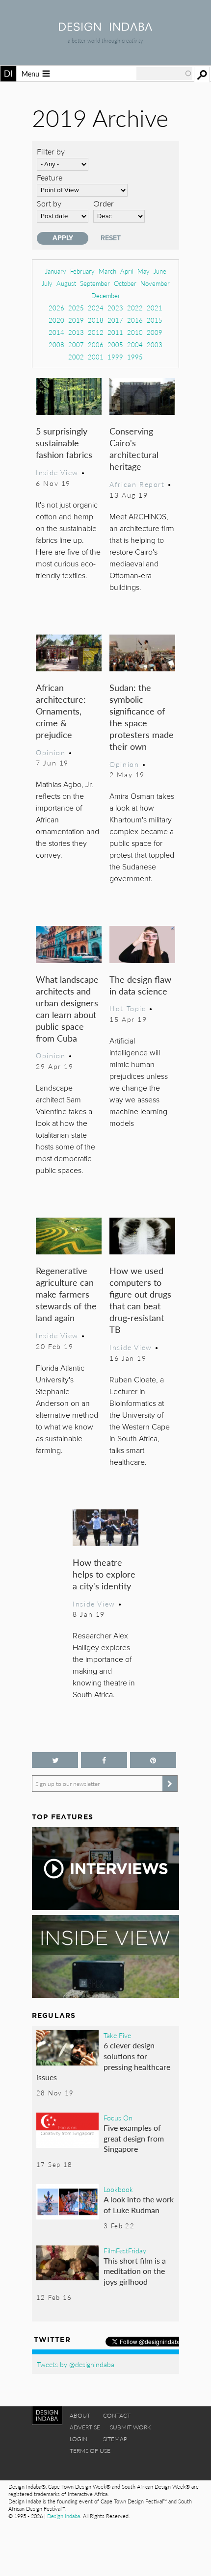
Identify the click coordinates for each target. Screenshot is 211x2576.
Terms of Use (90, 2451)
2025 (76, 308)
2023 (115, 308)
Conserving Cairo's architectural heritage (134, 448)
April (127, 271)
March (107, 271)
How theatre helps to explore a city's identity (104, 1574)
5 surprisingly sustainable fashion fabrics (64, 443)
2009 (155, 332)
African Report (137, 484)
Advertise (85, 2427)
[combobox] (164, 74)
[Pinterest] (73, 2469)
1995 (135, 357)
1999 (115, 357)
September (95, 283)
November (155, 283)
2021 (155, 308)
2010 (135, 332)
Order (104, 203)
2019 (76, 320)
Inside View (57, 472)
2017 (115, 320)
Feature (50, 177)
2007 (76, 344)
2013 (76, 332)
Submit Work (131, 2427)
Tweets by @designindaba (76, 2364)
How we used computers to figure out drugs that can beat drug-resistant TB (140, 1300)
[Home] (105, 28)
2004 (135, 344)
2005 (115, 344)
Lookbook (118, 2189)
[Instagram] (89, 2469)
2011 (115, 332)
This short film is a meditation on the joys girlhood (135, 2271)
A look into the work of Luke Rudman (139, 2205)
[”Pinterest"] (153, 1760)
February (82, 271)
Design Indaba (64, 2516)
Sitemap (115, 2439)
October (125, 283)
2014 (56, 332)
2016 (135, 320)
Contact (117, 2415)
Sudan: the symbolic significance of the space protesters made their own (142, 717)
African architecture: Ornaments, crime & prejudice (61, 711)
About (80, 2415)
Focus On (118, 2117)
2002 (76, 357)
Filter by (51, 151)
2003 (155, 344)
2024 (96, 308)
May (144, 271)
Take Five (117, 2035)
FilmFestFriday (125, 2250)
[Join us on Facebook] (104, 1760)
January (56, 271)
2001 (96, 357)
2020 (56, 320)
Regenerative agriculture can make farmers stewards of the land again (66, 1294)
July (47, 283)
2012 (96, 332)
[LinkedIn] (138, 2469)
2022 (135, 308)
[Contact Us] (171, 2469)
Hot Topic (128, 1008)
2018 (96, 320)
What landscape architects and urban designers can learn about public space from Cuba (67, 1008)
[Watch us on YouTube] (106, 2469)
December (106, 295)
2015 (155, 320)
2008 (56, 344)
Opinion (51, 752)
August (66, 283)
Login (79, 2439)
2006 (96, 344)
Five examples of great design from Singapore (134, 2138)
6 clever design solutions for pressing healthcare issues (103, 2061)
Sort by (49, 203)
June (160, 271)
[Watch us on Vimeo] (122, 2469)
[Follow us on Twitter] (55, 1760)
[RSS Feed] (155, 2469)
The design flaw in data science (140, 985)
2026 (56, 308)
